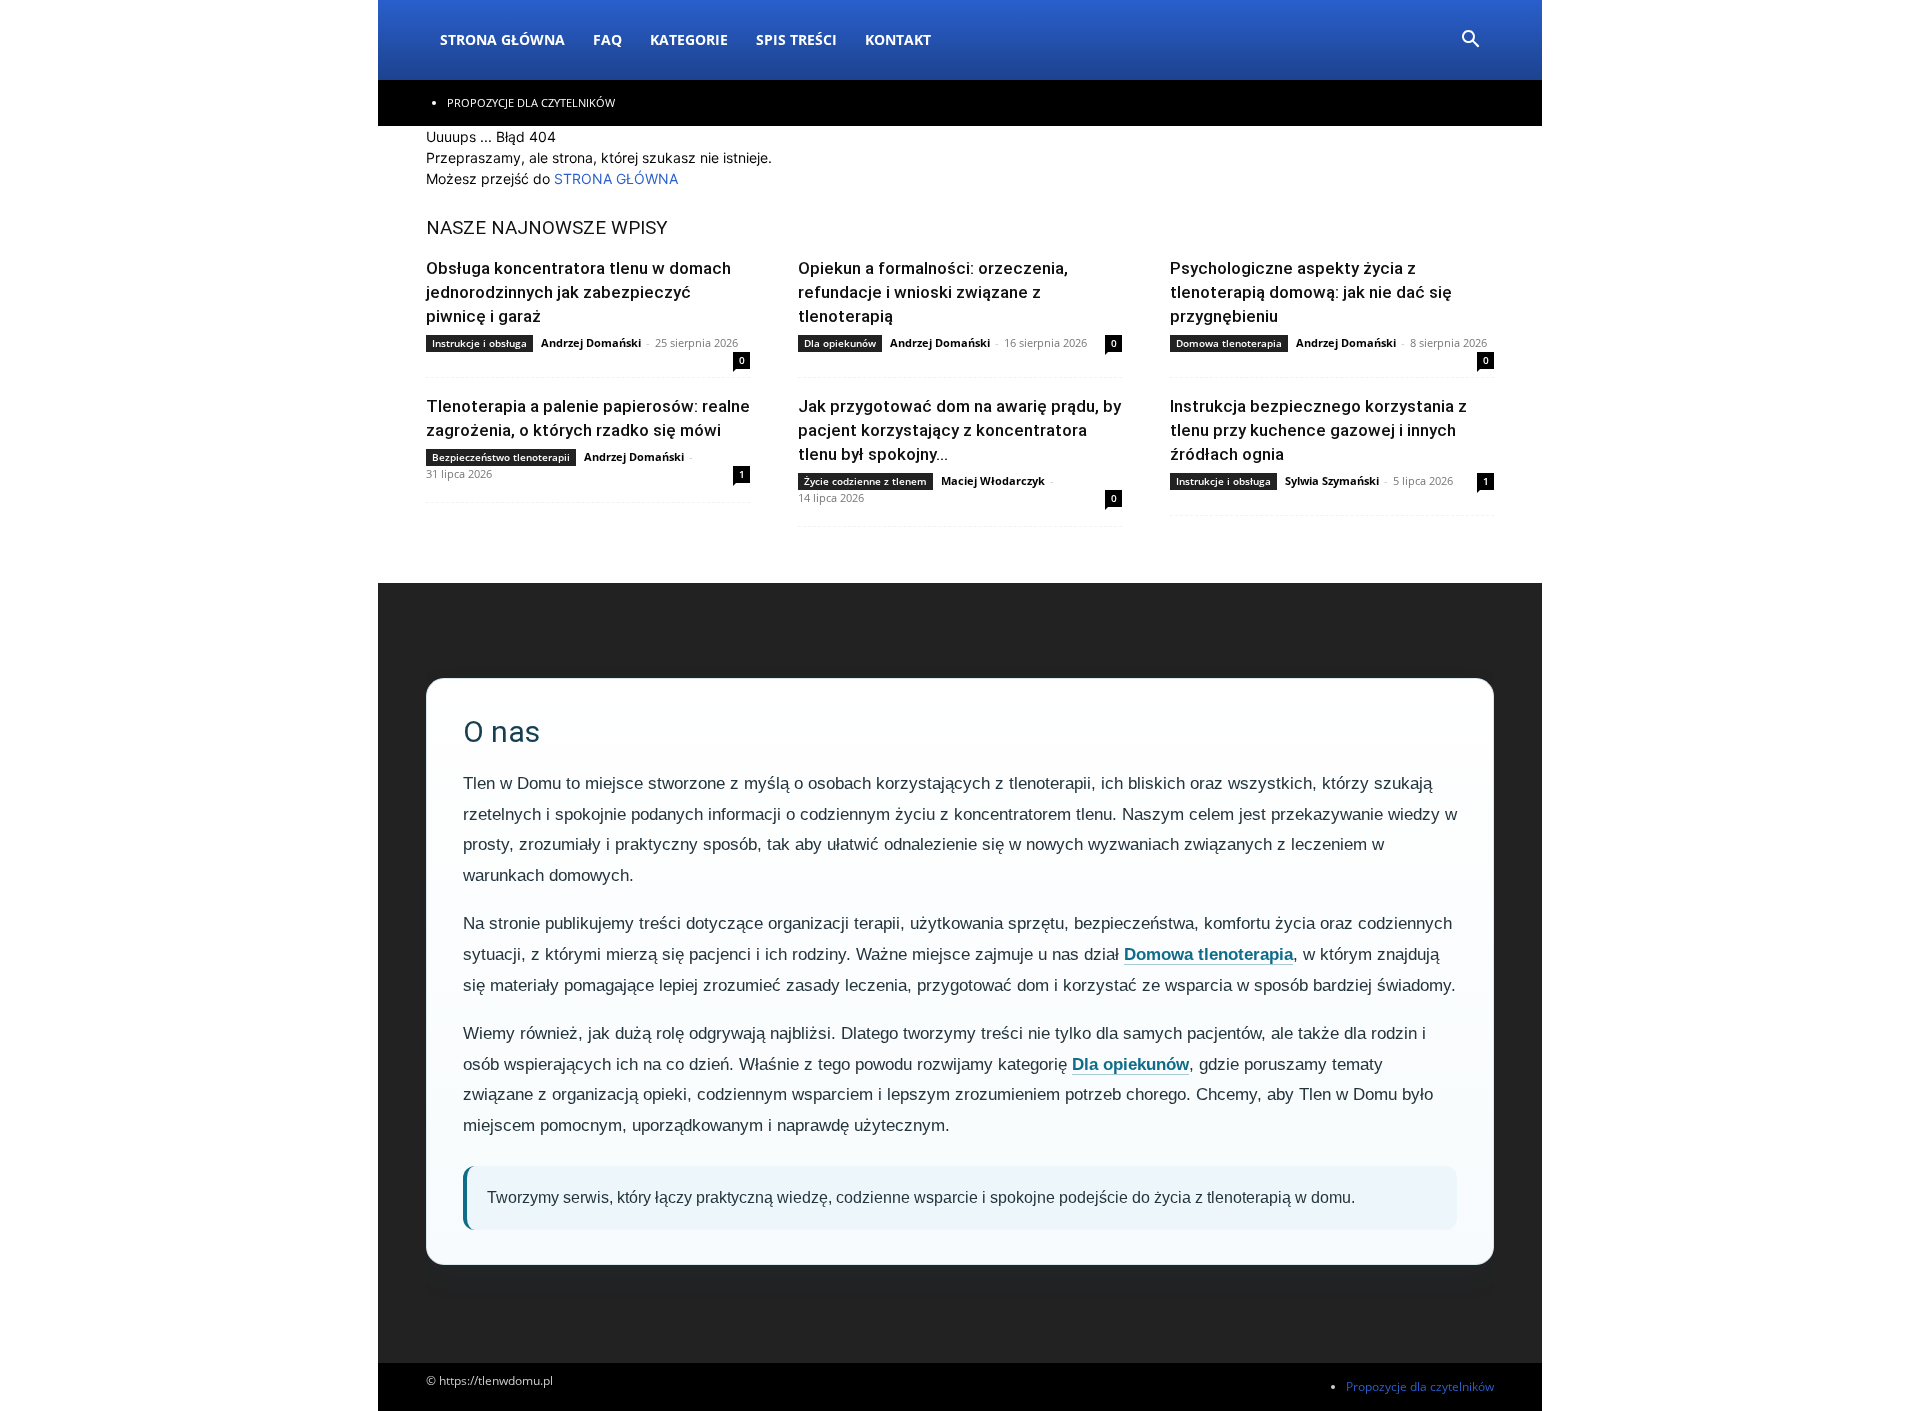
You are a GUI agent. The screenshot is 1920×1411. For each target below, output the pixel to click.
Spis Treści (796, 39)
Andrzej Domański (591, 342)
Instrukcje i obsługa (479, 343)
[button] (1470, 41)
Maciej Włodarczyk (993, 480)
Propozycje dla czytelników (531, 102)
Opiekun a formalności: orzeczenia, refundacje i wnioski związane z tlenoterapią (933, 292)
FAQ (607, 39)
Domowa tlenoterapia (1229, 343)
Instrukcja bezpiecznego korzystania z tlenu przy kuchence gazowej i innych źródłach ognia (1318, 430)
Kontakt (898, 39)
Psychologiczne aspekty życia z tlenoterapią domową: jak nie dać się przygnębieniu (1311, 292)
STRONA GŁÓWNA (616, 178)
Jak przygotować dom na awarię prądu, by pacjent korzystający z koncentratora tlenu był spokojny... (959, 430)
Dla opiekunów (840, 343)
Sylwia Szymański (1332, 480)
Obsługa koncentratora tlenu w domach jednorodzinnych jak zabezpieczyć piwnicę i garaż (578, 292)
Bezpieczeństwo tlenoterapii (501, 457)
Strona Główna (502, 39)
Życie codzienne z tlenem (865, 481)
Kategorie (689, 39)
